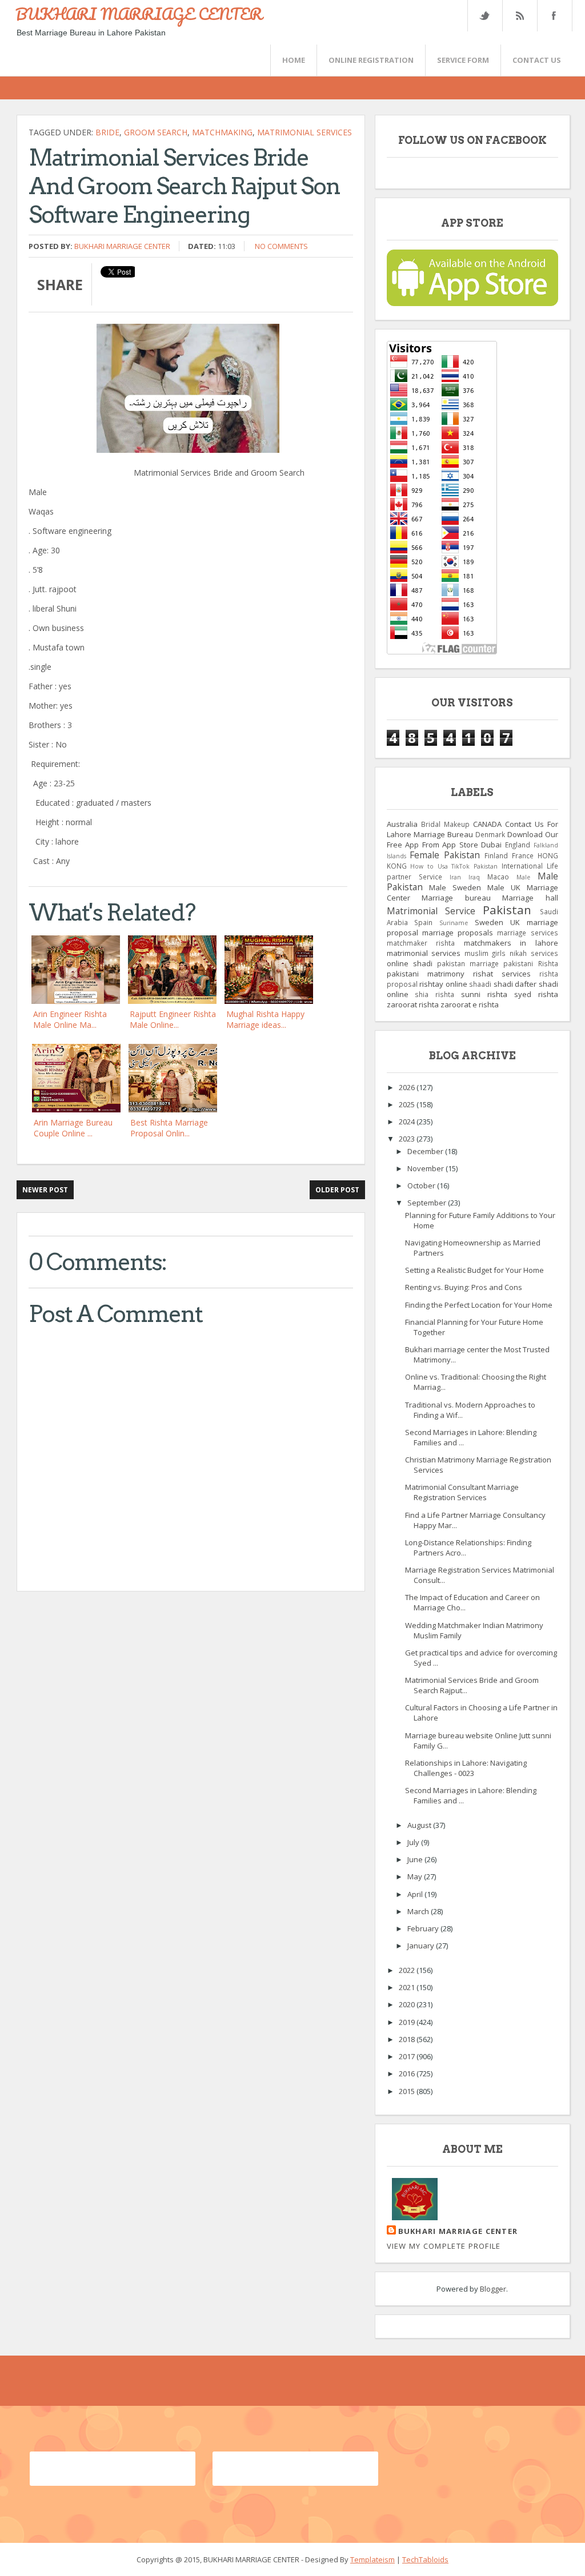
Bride (107, 132)
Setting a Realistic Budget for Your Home (474, 1270)
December (426, 1151)
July (414, 1842)
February (424, 1928)
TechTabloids (425, 2559)
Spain (423, 922)
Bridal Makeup (445, 824)
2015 (408, 2091)
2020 (408, 2004)
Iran (455, 877)
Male (523, 877)
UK (515, 922)
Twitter (484, 16)
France (523, 855)
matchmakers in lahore (511, 943)
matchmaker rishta (421, 943)
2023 (408, 1139)
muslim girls (485, 953)
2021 (408, 1987)
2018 (408, 2039)
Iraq (474, 877)
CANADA (487, 824)
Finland (496, 855)
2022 (408, 1970)
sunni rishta (484, 994)
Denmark (490, 834)
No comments (281, 246)
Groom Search (156, 132)
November (426, 1168)
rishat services (502, 974)
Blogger (493, 2289)
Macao (498, 877)
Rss (519, 16)
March (419, 1911)
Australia (402, 824)
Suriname (454, 923)
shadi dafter (515, 984)
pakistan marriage (468, 963)
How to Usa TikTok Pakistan (454, 866)
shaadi (480, 984)
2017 (408, 2056)
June (416, 1859)
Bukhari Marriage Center (122, 246)
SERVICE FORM (463, 60)
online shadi (410, 963)
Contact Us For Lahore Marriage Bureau (472, 829)
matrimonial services (304, 132)
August (420, 1825)
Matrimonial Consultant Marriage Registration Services (462, 1492)
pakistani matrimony (426, 974)
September (428, 1203)
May (416, 1876)
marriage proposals (458, 933)
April (416, 1894)
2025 (408, 1104)
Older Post (337, 1190)
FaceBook (552, 16)
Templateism (372, 2559)
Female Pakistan (445, 855)
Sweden (489, 922)
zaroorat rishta (413, 1004)
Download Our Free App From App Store (472, 839)
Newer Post (45, 1190)
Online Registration (371, 60)
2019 (408, 2022)
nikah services (534, 953)
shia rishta (434, 994)
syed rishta (536, 994)
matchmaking (222, 132)
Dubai (491, 845)
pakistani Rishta (530, 963)
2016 (408, 2073)
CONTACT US (537, 60)
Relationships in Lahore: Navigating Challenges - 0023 (466, 1768)
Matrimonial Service (431, 911)
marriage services (527, 933)
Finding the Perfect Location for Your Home (479, 1305)
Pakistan (507, 910)
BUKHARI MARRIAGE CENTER (139, 14)
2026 (408, 1087)
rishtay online (443, 984)
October (422, 1185)
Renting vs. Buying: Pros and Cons (464, 1287)
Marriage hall (530, 898)
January (422, 1946)
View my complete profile (444, 2246)
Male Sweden (455, 887)
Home (294, 60)
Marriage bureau (456, 898)
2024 (408, 1122)
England (518, 845)
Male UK (504, 887)
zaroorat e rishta (470, 1004)
